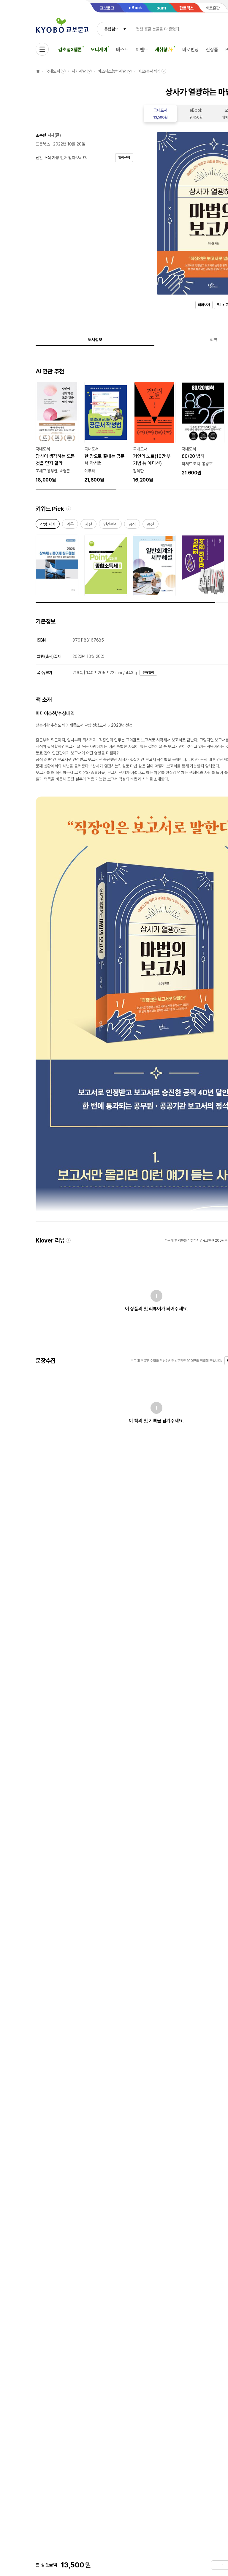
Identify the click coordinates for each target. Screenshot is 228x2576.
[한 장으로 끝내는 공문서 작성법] (106, 433)
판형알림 (148, 673)
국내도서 (53, 71)
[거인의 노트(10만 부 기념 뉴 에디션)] (154, 433)
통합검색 (111, 29)
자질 (88, 525)
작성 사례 (48, 525)
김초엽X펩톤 (70, 50)
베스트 (122, 50)
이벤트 (142, 50)
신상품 (212, 50)
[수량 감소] (216, 2565)
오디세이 (99, 50)
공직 (132, 525)
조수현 (41, 135)
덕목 (70, 525)
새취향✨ (164, 50)
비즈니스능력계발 (112, 71)
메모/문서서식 (149, 71)
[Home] (38, 71)
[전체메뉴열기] (42, 49)
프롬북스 (43, 144)
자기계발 (79, 71)
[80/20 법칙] (203, 429)
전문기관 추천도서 (50, 725)
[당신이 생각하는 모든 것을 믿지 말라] (57, 433)
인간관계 (110, 525)
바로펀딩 (190, 50)
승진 (151, 525)
